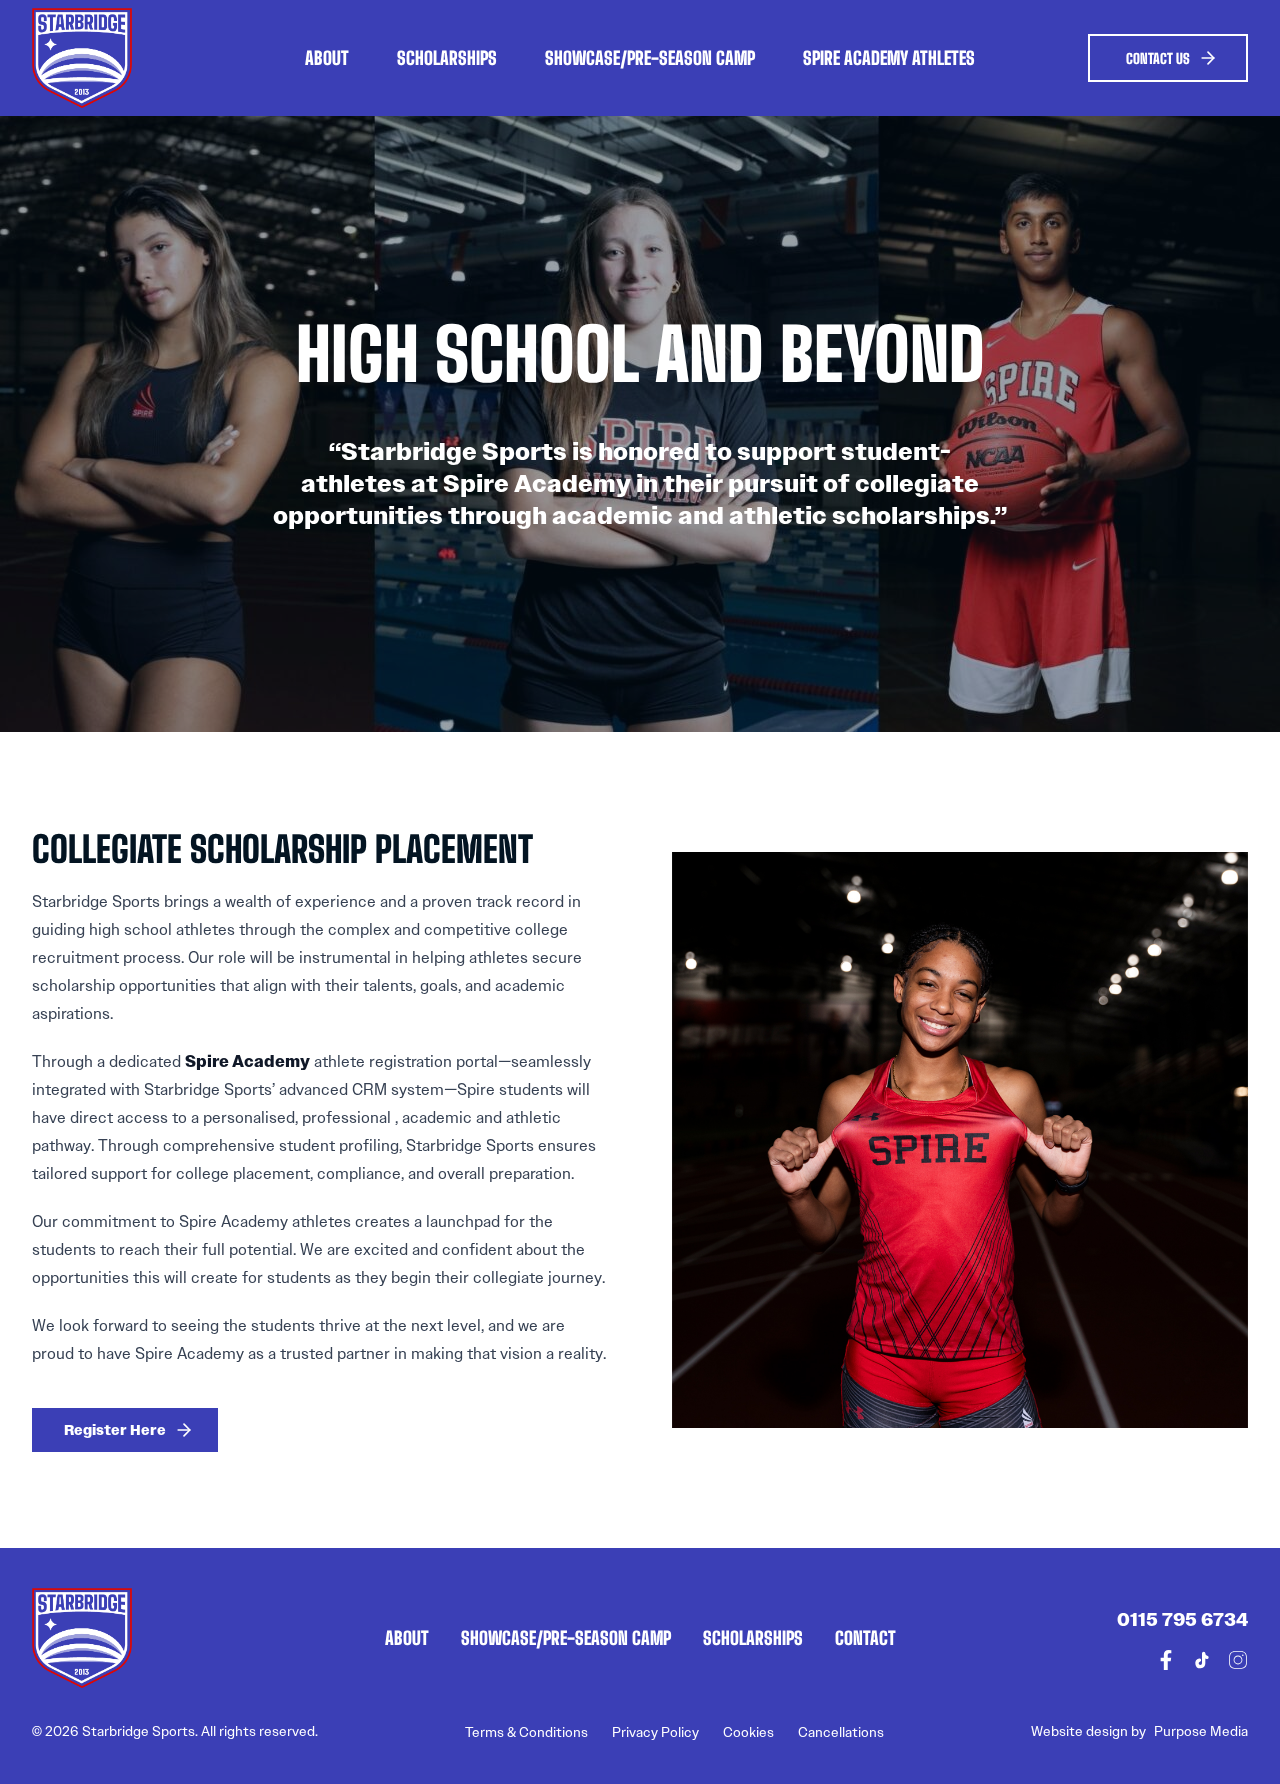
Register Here (115, 1430)
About (327, 57)
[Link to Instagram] (1238, 1660)
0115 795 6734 (1182, 1619)
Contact (865, 1637)
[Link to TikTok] (1202, 1660)
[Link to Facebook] (1166, 1660)
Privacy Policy (655, 1732)
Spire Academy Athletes (889, 57)
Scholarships (447, 57)
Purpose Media (1201, 1731)
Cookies (748, 1732)
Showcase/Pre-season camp (650, 57)
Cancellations (841, 1732)
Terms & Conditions (526, 1732)
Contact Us (1158, 58)
